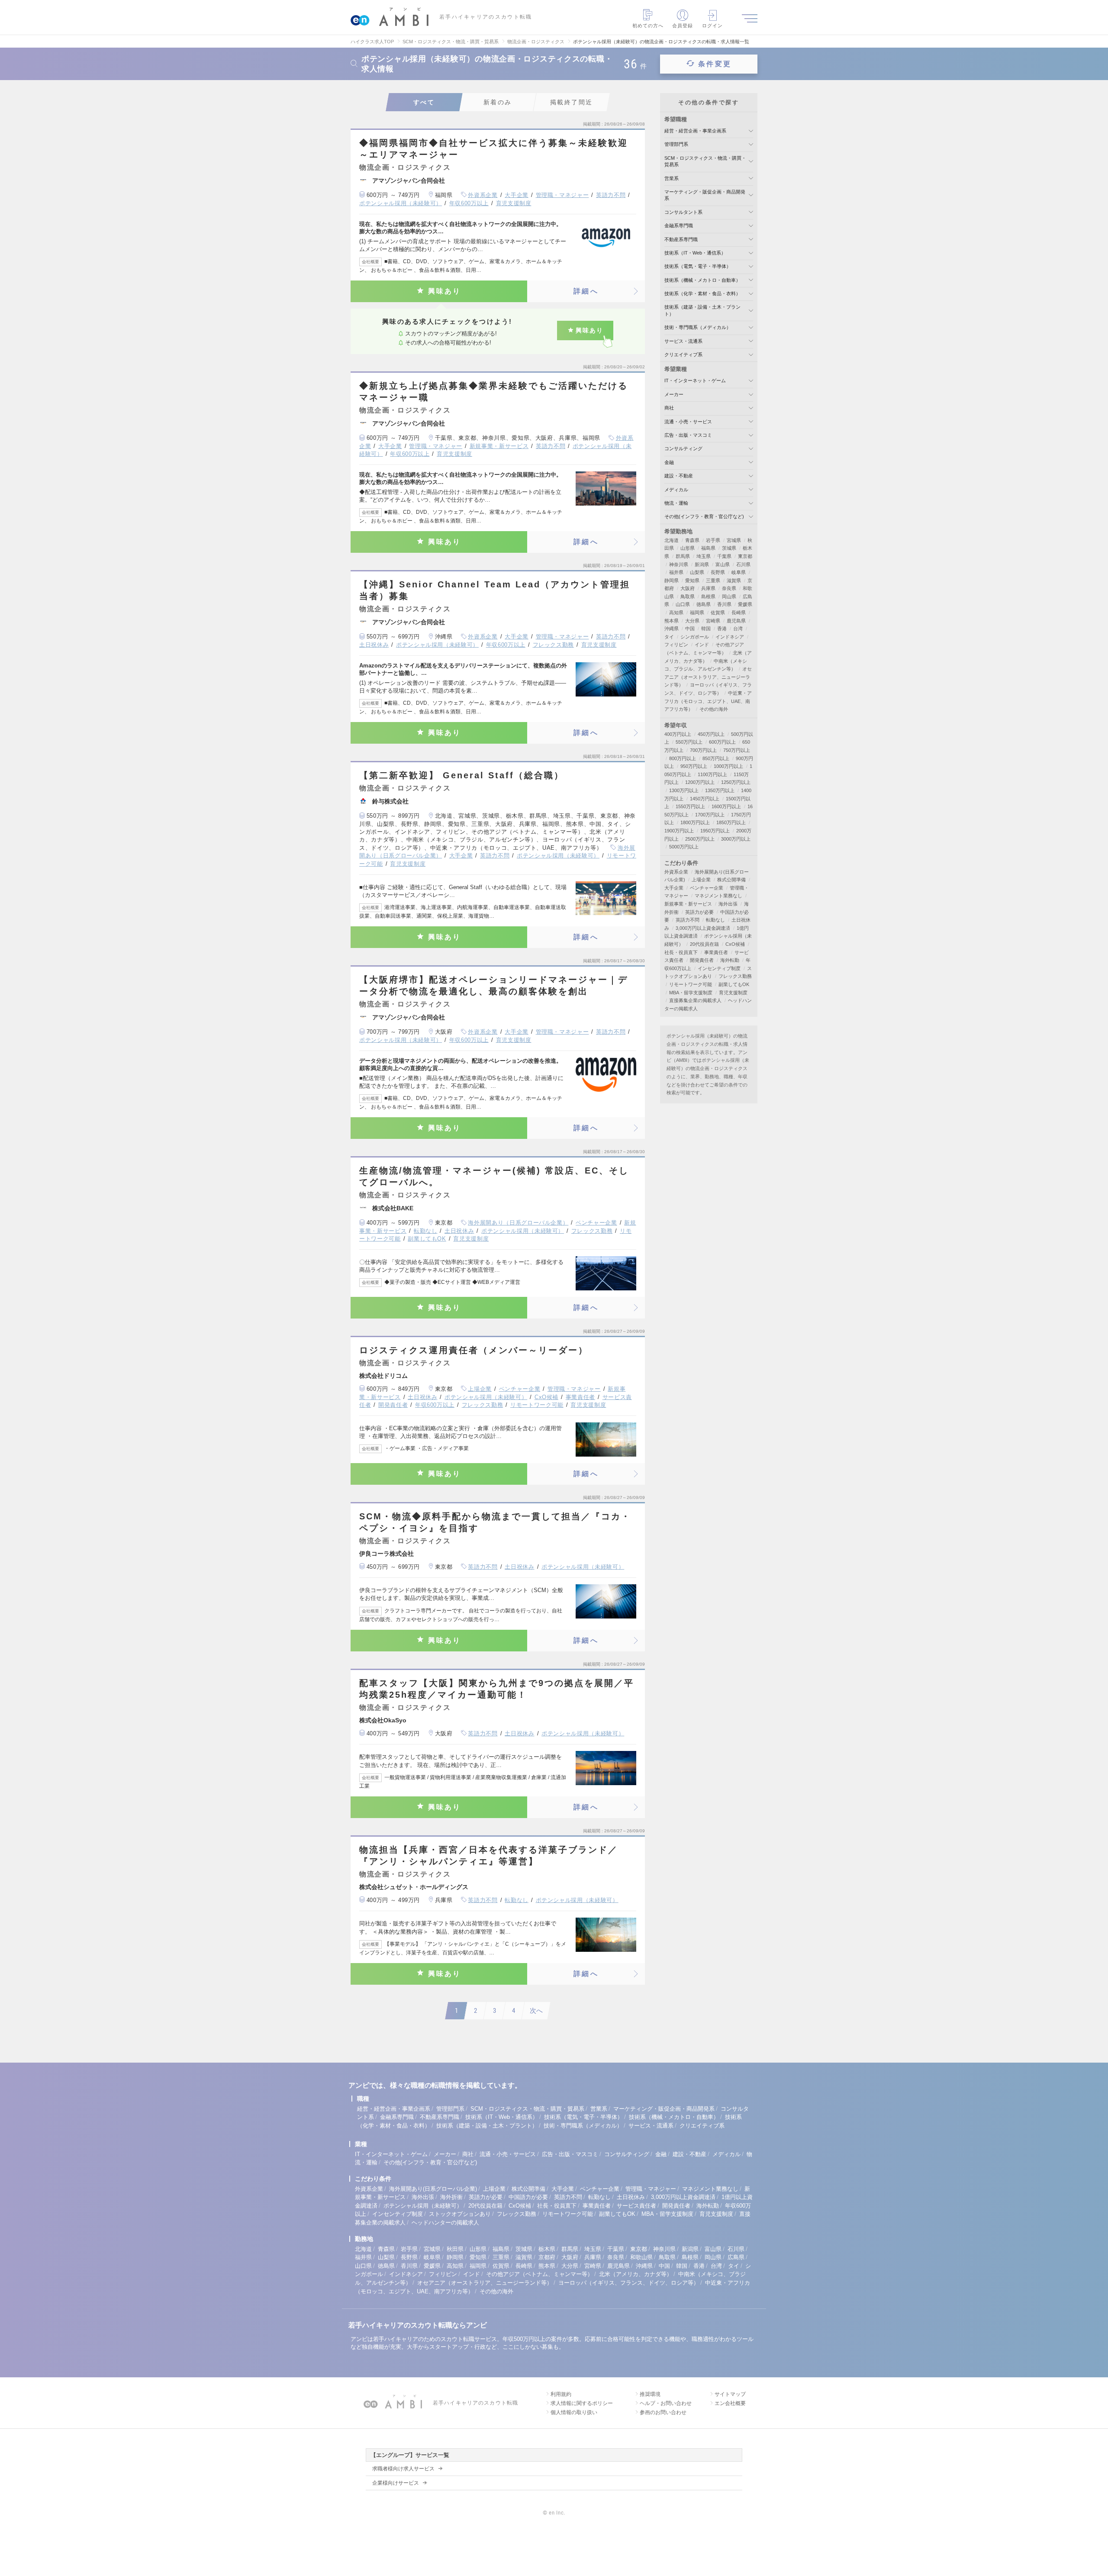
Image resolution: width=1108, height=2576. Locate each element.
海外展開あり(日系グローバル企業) (433, 2189)
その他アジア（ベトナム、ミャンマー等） (540, 2274)
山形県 (688, 548)
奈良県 (729, 588)
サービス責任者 (636, 2206)
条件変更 (715, 64)
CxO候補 (546, 1397)
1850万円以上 (731, 822)
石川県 (743, 564)
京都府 (547, 2257)
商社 (669, 408)
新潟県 (702, 564)
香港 (722, 629)
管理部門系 (676, 144)
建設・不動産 (679, 476)
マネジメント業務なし (718, 896)
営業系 (672, 178)
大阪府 (688, 588)
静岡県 (672, 580)
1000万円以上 (728, 766)
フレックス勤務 (554, 645)
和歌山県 (641, 2257)
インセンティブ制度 (719, 968)
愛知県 (692, 580)
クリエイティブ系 (683, 355)
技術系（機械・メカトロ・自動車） (702, 280)
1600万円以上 (726, 806)
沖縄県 (672, 629)
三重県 (713, 580)
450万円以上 (711, 734)
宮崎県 (713, 621)
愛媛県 (745, 604)
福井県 (676, 572)
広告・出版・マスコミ (688, 435)
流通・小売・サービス (688, 422)
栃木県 (547, 2249)
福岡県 (697, 613)
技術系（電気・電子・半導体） (698, 266)
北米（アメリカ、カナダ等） (636, 2274)
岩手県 (713, 540)
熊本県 (672, 621)
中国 (690, 629)
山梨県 (697, 572)
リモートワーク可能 (537, 1405)
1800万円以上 (695, 822)
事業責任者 (580, 1397)
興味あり (445, 291)
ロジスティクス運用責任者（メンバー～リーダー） (474, 1350)
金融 (669, 462)
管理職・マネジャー (562, 195)
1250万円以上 (736, 782)
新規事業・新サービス (499, 446)
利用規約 (561, 2394)
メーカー (674, 394)
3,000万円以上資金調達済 (703, 928)
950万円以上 (694, 766)
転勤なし (426, 1231)
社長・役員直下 (681, 952)
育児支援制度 (514, 203)
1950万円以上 (715, 831)
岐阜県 (739, 572)
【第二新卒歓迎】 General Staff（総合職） (462, 775)
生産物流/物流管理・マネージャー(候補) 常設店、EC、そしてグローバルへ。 (494, 1176)
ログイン (712, 26)
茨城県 (729, 548)
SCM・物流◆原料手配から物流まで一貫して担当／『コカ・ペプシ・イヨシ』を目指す (495, 1522)
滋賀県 (734, 580)
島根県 (708, 596)
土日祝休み (374, 645)
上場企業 (480, 1389)
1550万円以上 (690, 806)
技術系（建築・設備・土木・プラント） (487, 2126)
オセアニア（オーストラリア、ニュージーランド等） (708, 677)
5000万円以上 (684, 847)
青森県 (692, 540)
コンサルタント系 (683, 212)
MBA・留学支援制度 (691, 993)
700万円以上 (703, 750)
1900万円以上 (679, 831)
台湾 (738, 629)
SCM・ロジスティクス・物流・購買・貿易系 (527, 2109)
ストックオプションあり (460, 2214)
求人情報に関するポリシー (582, 2403)
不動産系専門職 (681, 239)
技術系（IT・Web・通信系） (695, 253)
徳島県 (704, 604)
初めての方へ (648, 26)
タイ (669, 637)
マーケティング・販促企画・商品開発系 (664, 2109)
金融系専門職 (679, 226)
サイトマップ (730, 2394)
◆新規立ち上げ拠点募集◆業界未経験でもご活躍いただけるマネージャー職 (494, 392)
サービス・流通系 (683, 341)
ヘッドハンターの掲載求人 (445, 2223)
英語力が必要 (699, 912)
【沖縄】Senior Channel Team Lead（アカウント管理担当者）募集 (495, 590)
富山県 (723, 564)
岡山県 (729, 596)
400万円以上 (678, 734)
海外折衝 (451, 2197)
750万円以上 (737, 750)
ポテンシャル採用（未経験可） (401, 203)
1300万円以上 (684, 790)
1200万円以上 (700, 782)
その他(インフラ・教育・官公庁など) (704, 516)
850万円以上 (716, 758)
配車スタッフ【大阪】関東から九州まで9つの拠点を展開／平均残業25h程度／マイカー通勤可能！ (497, 1689)
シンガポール (695, 637)
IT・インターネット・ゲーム (695, 380)
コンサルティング (683, 448)
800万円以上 (683, 758)
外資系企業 (483, 195)
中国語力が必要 (528, 2197)
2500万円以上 (700, 839)
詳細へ (586, 291)
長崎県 (739, 613)
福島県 (708, 548)
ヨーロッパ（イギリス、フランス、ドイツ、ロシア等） (629, 2283)
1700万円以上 (710, 815)
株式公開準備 (731, 880)
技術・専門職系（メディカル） (698, 327)
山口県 (683, 604)
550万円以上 (689, 742)
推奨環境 (650, 2394)
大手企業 (517, 195)
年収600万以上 (469, 203)
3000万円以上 (736, 839)
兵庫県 (708, 588)
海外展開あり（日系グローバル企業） (518, 1223)
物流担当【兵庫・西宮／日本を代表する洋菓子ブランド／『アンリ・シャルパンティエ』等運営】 (489, 1855)
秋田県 (455, 2249)
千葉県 (724, 556)
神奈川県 (679, 564)
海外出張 (728, 904)
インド (702, 645)
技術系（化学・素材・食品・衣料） (702, 293)
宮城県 (734, 540)
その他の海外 (714, 709)
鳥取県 (688, 596)
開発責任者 (393, 1405)
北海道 (672, 540)
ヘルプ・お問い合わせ (666, 2403)
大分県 (692, 621)
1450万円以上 (705, 799)
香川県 (724, 604)
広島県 (736, 2257)
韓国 (706, 629)
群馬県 (683, 556)
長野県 (718, 572)
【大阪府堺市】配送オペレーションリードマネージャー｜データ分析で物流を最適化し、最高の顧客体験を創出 (494, 985)
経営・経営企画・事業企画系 (695, 131)
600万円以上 (722, 742)
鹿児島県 (736, 621)
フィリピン (676, 645)
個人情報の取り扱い (574, 2412)
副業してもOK (427, 1239)
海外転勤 (730, 960)
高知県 (676, 613)
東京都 (745, 556)
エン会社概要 (730, 2403)
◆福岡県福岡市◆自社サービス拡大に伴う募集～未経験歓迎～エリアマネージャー (494, 149)
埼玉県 (704, 556)
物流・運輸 (676, 503)
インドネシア (730, 637)
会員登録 (683, 26)
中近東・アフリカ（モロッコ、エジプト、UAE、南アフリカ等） (708, 701)
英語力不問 (611, 195)
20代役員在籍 (704, 944)
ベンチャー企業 (596, 1223)
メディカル (676, 490)
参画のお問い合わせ (663, 2412)
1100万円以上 (712, 774)
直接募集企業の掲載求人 (695, 1000)
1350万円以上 (720, 790)
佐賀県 (718, 613)
